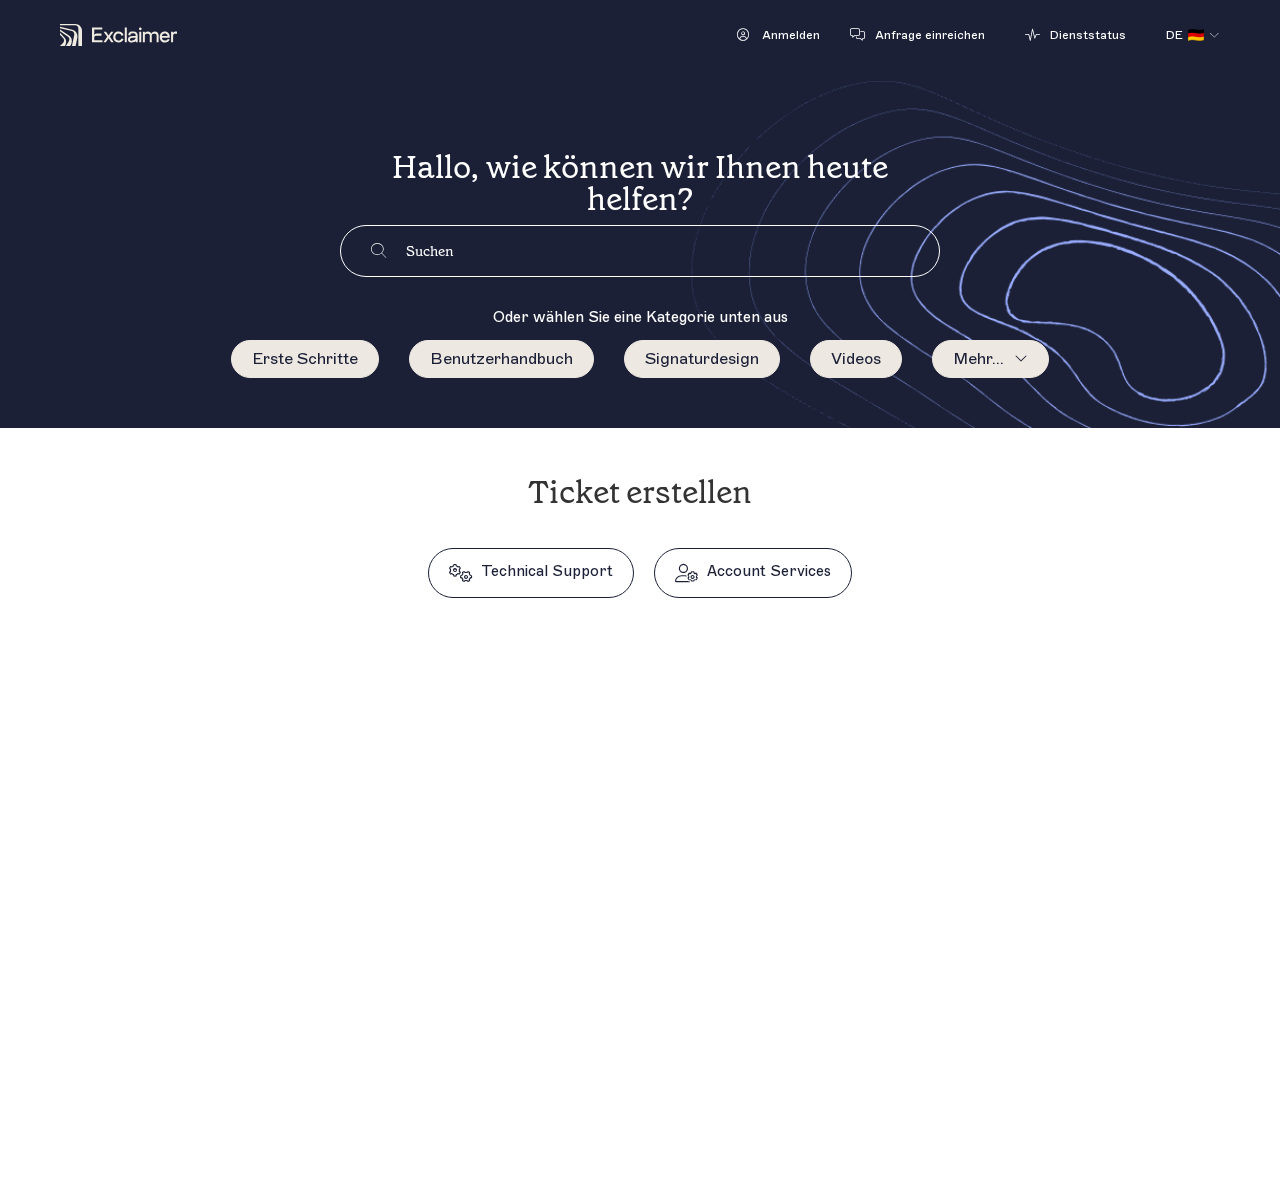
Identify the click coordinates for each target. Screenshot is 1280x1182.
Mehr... (978, 359)
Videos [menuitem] (856, 359)
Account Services (769, 571)
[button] (778, 35)
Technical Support (547, 571)
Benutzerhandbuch (501, 359)
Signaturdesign (702, 359)
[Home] (118, 35)
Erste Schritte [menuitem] (305, 359)
